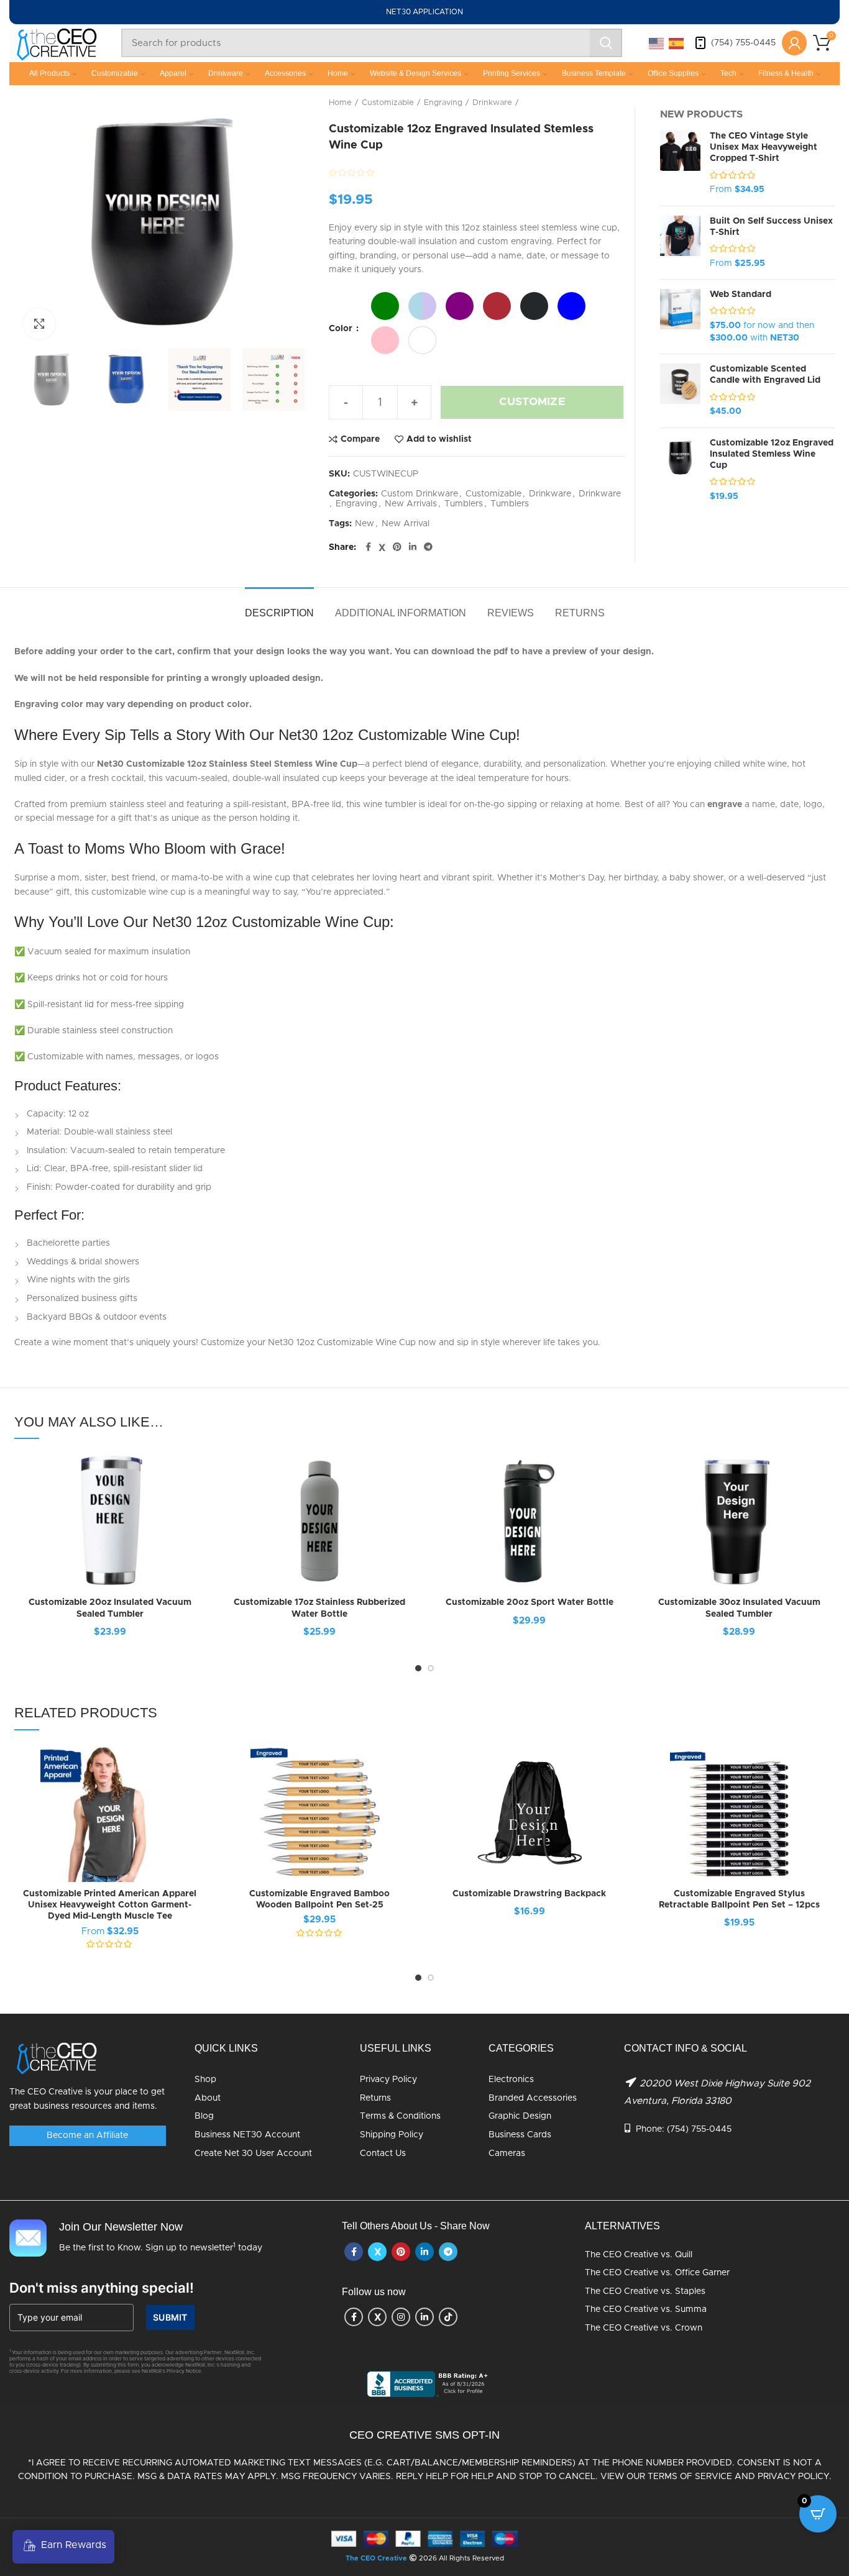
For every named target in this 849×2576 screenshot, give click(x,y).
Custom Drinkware (420, 494)
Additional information (401, 613)
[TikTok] (448, 2317)
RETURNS (580, 613)
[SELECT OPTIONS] (196, 1500)
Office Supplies (673, 73)
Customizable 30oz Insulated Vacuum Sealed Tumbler (739, 1608)
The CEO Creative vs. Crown (644, 2328)
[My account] (794, 43)
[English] (657, 43)
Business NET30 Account (247, 2135)
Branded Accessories (533, 2098)
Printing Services (512, 73)
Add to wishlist (439, 439)
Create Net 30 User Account (253, 2154)
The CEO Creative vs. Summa (646, 2309)
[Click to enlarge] (39, 324)
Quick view (196, 1528)
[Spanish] (677, 43)
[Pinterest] (397, 547)
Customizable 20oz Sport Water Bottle (530, 1602)
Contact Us (383, 2154)
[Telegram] (428, 547)
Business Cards (520, 2135)
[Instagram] (401, 2317)
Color (342, 329)
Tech (728, 73)
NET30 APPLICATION (424, 12)
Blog (204, 2116)
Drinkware (226, 73)
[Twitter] (382, 547)
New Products (701, 114)
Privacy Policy (388, 2080)
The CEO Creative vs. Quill (639, 2255)
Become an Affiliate (87, 2135)
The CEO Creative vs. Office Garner (657, 2273)
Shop (205, 2080)
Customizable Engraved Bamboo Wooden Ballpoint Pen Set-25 (319, 1899)
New (365, 524)
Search (606, 43)
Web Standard (741, 295)
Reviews (511, 613)
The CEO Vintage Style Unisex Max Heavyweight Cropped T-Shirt (764, 147)
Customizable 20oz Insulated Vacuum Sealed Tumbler (110, 1608)
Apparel (173, 73)
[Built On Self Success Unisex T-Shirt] (680, 243)
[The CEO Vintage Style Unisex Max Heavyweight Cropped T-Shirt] (680, 163)
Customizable (115, 73)
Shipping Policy (392, 2135)
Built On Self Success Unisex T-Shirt (771, 227)
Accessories (285, 73)
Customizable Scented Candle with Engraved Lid (765, 375)
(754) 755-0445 (743, 43)
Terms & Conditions (400, 2116)
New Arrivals (411, 504)
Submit (170, 2317)
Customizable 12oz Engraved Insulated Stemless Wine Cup (772, 454)
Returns (375, 2098)
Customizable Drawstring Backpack (529, 1894)
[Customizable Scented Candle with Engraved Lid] (680, 391)
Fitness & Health (786, 73)
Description (279, 613)
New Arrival (406, 524)
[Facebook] (368, 547)
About (208, 2098)
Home (338, 73)
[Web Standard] (680, 317)
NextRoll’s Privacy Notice (172, 2372)
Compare (360, 439)
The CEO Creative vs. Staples (645, 2291)
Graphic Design (520, 2116)
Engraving (443, 103)
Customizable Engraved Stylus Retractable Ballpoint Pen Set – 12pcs (739, 1899)
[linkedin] (413, 547)
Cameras (507, 2154)
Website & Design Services (415, 73)
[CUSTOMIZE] (406, 1792)
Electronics (511, 2080)
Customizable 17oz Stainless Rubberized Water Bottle (319, 1608)
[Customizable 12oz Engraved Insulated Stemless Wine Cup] (680, 470)
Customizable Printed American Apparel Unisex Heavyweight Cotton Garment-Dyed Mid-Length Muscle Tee (110, 1905)
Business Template (594, 73)
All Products (49, 73)
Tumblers (464, 504)
